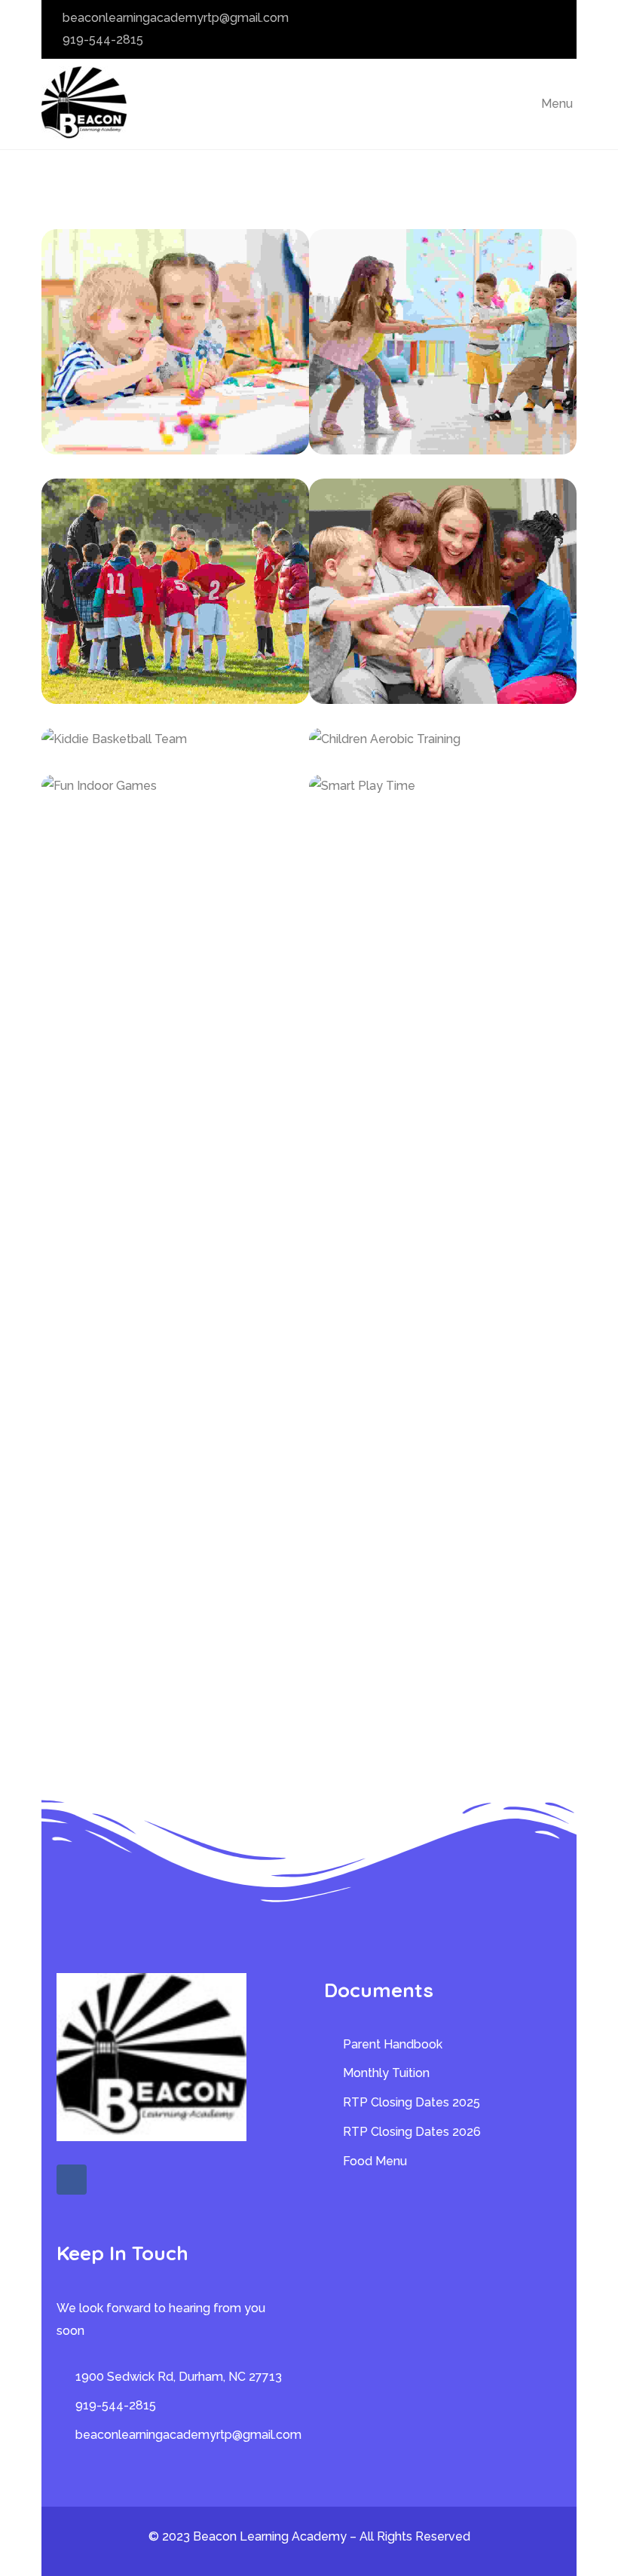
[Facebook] (72, 2180)
